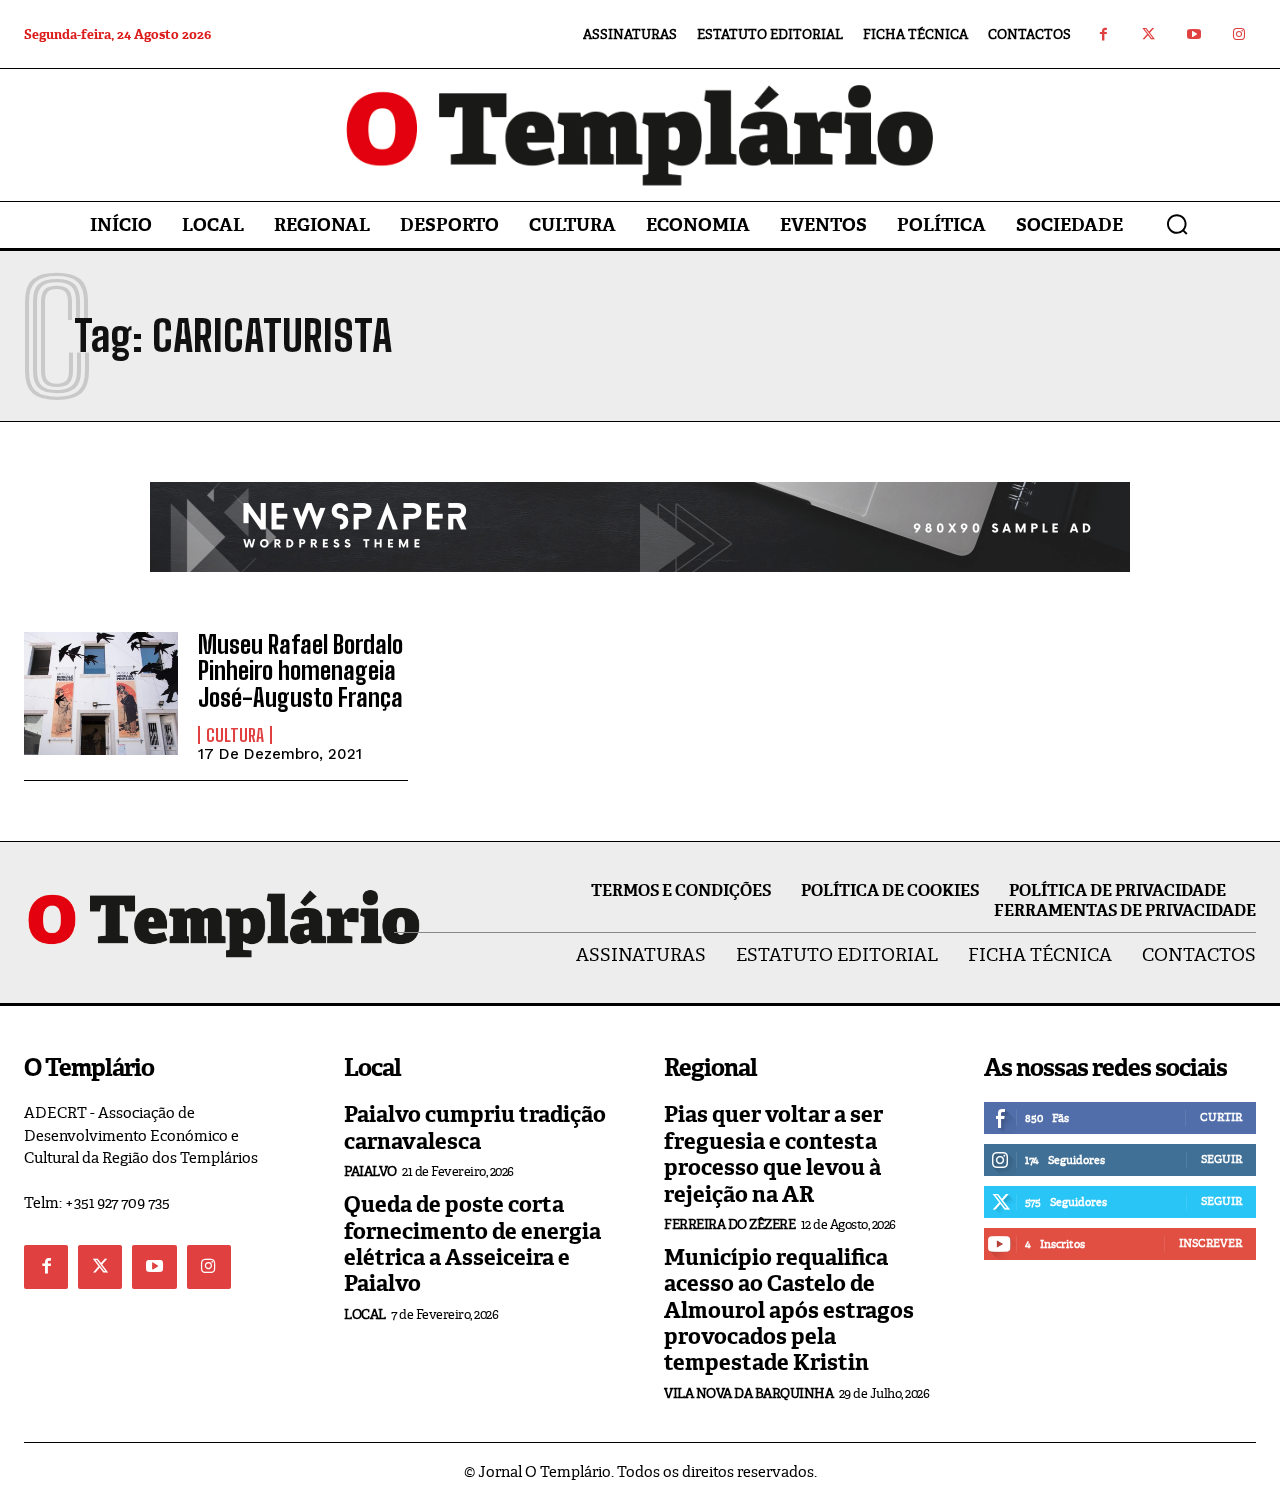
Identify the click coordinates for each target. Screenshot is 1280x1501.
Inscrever (1210, 1243)
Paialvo (370, 1171)
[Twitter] (1148, 34)
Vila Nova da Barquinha (748, 1393)
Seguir (1221, 1159)
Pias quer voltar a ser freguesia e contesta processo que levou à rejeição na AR (773, 1154)
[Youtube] (1193, 34)
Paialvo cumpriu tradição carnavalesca (475, 1127)
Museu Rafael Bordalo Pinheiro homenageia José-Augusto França (300, 671)
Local (365, 1314)
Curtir (1221, 1117)
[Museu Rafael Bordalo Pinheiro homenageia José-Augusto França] (101, 693)
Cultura (235, 735)
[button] (1177, 224)
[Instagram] (1238, 34)
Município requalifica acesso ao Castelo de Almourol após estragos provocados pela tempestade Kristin (789, 1310)
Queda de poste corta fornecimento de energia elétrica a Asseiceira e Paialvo (472, 1244)
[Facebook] (1103, 34)
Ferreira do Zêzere (729, 1224)
